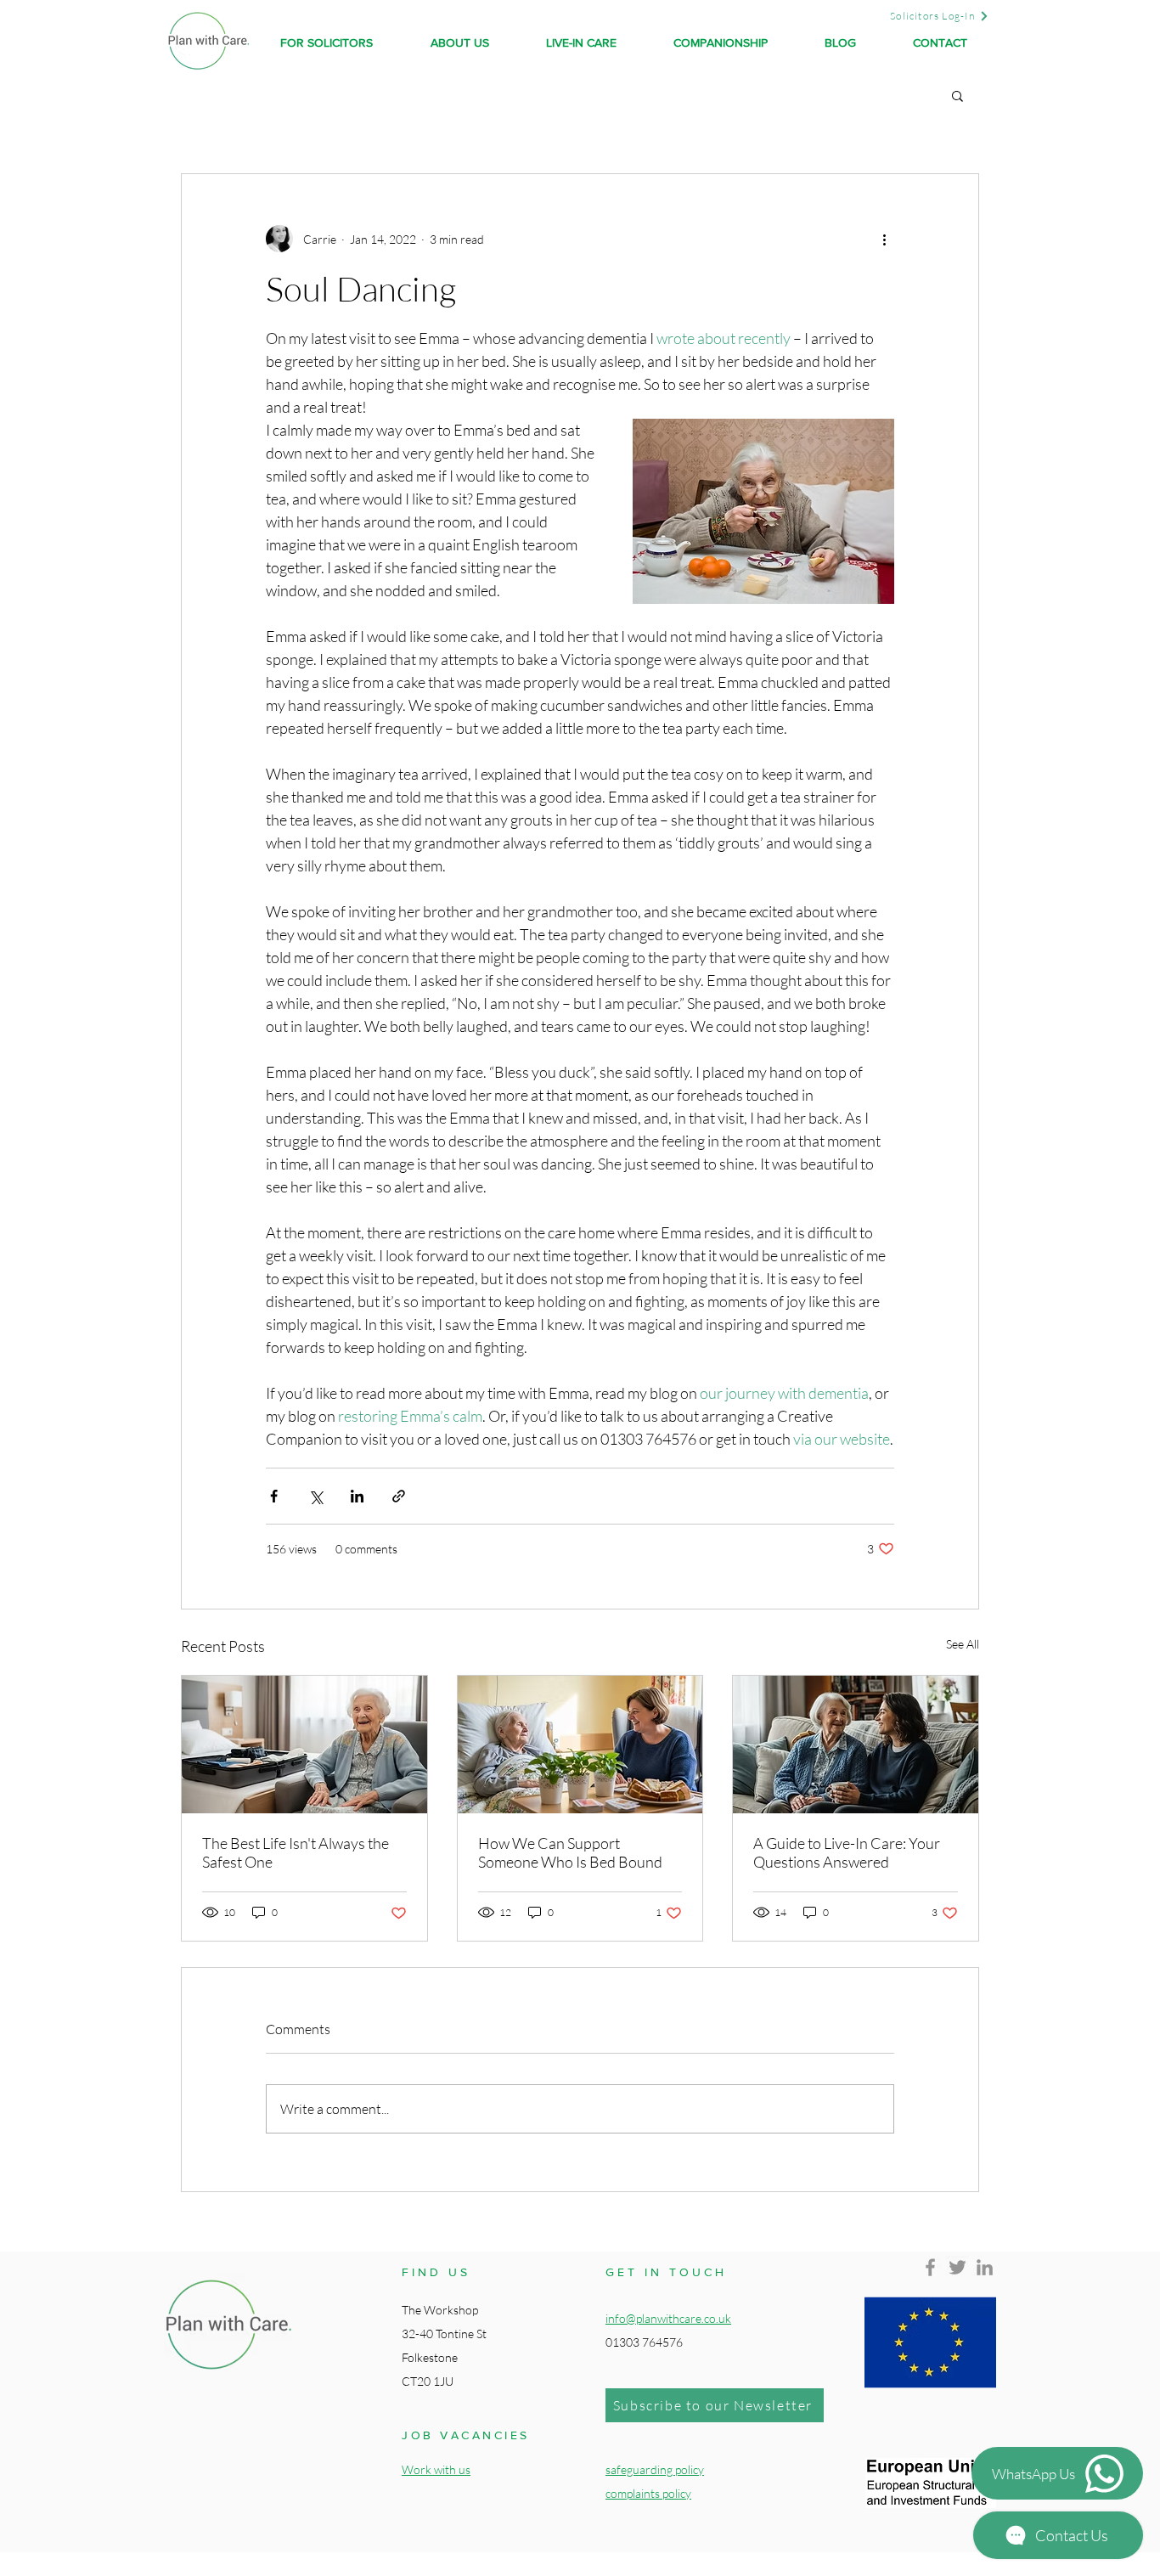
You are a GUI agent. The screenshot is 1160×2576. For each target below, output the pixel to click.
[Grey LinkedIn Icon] (985, 2267)
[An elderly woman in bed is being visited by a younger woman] (580, 1745)
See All (963, 1644)
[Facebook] (930, 2267)
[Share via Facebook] (274, 1496)
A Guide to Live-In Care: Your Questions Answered (847, 1852)
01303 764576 (644, 2342)
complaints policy (648, 2493)
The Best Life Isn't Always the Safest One (296, 1852)
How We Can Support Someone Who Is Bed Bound (570, 1852)
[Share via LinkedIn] (357, 1496)
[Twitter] (957, 2267)
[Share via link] (399, 1496)
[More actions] (884, 239)
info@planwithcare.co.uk (668, 2318)
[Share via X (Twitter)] (315, 1496)
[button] (957, 95)
